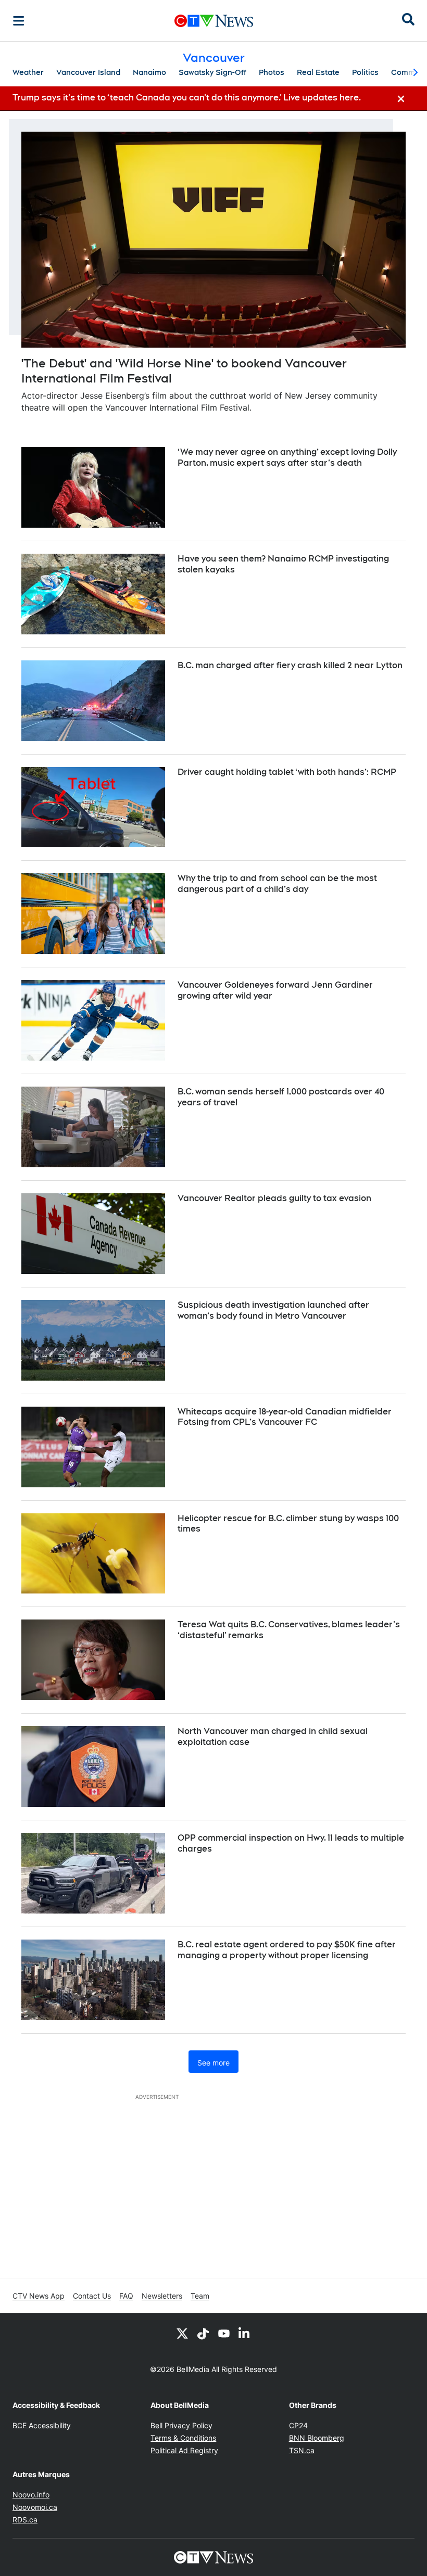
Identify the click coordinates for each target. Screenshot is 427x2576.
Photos (272, 72)
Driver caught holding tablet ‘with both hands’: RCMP (287, 772)
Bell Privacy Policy (181, 2425)
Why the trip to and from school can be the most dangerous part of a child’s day (277, 884)
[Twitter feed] (182, 2333)
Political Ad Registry (184, 2450)
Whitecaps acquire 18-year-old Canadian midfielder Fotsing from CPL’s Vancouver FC (285, 1417)
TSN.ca (302, 2450)
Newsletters (162, 2296)
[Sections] (19, 21)
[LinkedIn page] (245, 2333)
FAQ (126, 2296)
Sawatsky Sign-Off (212, 72)
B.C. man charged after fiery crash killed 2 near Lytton (290, 665)
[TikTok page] (203, 2333)
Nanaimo (149, 72)
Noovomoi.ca (35, 2507)
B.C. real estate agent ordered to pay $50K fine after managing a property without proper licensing (287, 1950)
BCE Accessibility (42, 2425)
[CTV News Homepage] (214, 21)
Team (200, 2296)
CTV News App (39, 2296)
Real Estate (318, 72)
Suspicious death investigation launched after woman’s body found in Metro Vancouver (273, 1310)
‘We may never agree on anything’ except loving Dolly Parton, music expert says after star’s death (287, 457)
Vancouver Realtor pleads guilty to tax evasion (274, 1198)
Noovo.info (31, 2495)
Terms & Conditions (183, 2438)
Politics (365, 72)
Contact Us (92, 2296)
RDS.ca (25, 2520)
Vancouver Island (88, 72)
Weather (28, 72)
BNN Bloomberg (317, 2438)
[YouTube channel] (224, 2333)
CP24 (298, 2425)
